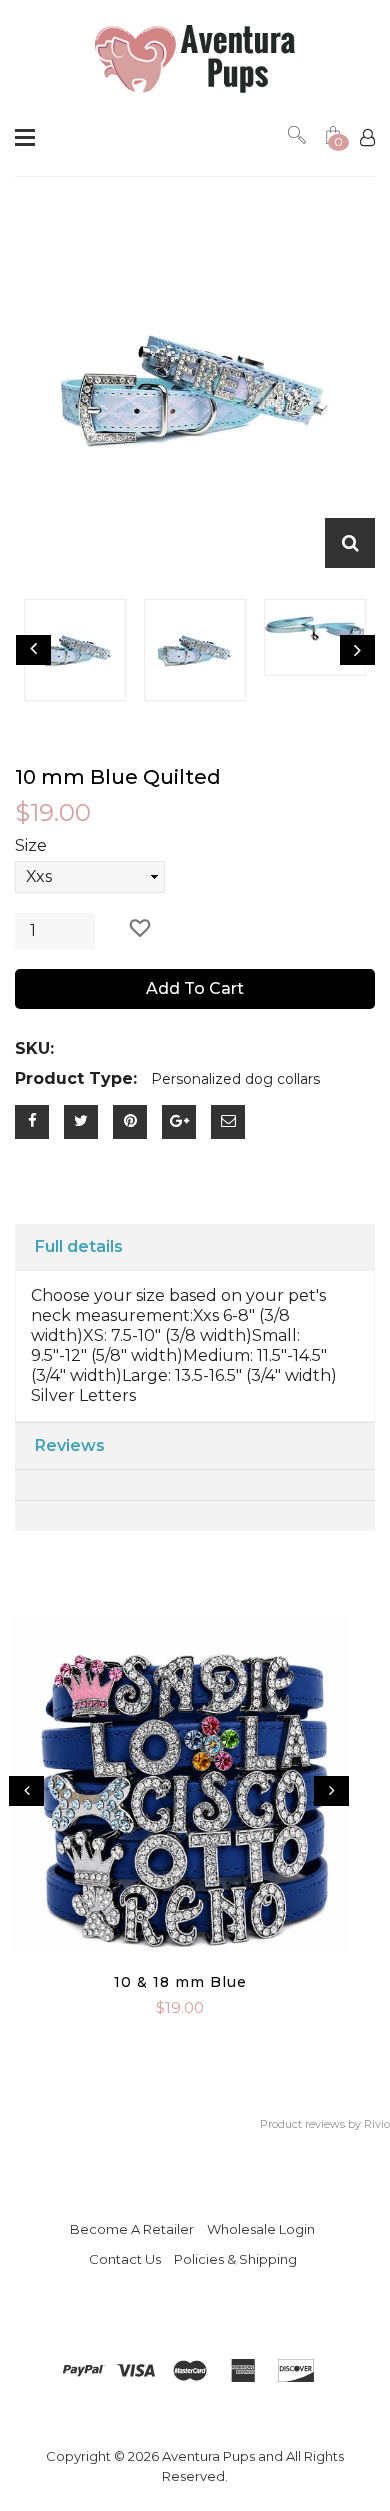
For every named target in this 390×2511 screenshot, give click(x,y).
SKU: (34, 1048)
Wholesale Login (261, 2229)
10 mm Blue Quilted (118, 777)
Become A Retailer (132, 2229)
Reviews (70, 1445)
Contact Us (125, 2259)
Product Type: (76, 1078)
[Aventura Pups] (195, 59)
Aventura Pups (208, 2456)
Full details (79, 1246)
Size (31, 845)
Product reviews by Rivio (325, 2124)
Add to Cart (195, 988)
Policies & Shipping (235, 2259)
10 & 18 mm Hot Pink (180, 1982)
